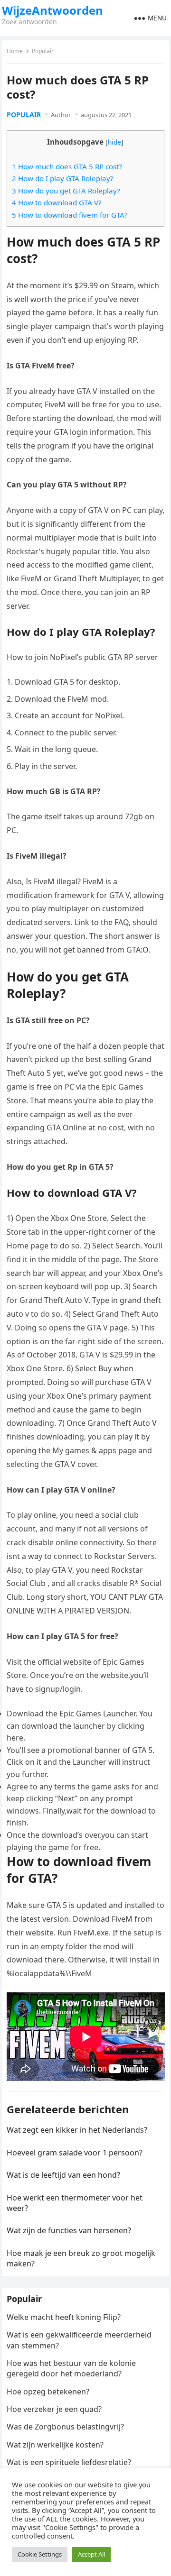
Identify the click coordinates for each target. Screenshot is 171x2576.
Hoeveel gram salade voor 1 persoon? (75, 2153)
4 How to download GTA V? (57, 202)
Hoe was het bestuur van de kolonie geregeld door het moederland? (71, 2368)
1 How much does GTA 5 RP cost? (67, 166)
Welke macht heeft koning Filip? (64, 2317)
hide (114, 142)
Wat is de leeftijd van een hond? (63, 2175)
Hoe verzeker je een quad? (54, 2409)
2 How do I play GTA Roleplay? (63, 178)
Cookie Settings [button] (40, 2554)
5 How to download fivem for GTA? (70, 215)
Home (15, 51)
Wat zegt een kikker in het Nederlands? (77, 2130)
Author (61, 115)
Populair (43, 51)
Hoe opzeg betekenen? (48, 2392)
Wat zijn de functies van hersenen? (69, 2230)
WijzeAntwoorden (52, 10)
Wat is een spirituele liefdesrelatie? (69, 2462)
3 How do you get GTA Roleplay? (66, 191)
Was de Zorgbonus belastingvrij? (65, 2427)
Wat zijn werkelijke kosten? (55, 2445)
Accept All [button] (91, 2554)
